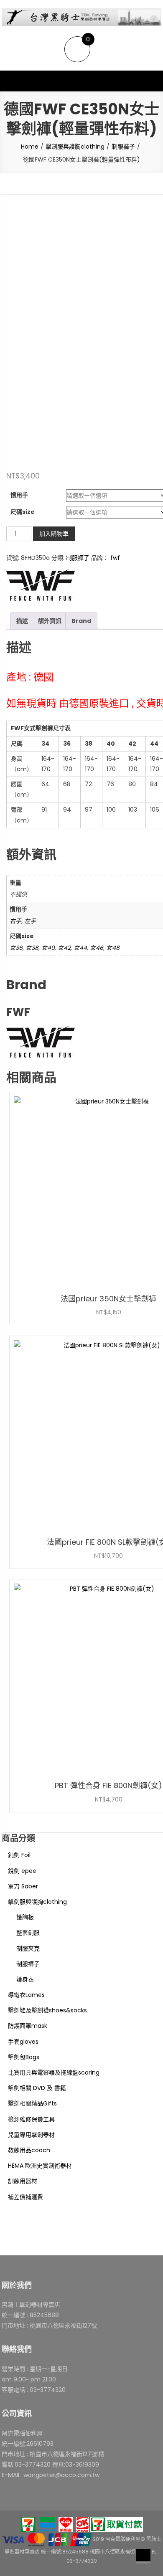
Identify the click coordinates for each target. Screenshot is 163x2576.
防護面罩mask (28, 2026)
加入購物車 (54, 534)
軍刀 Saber (23, 1886)
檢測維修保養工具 (31, 2119)
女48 (113, 948)
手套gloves (23, 2042)
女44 (80, 948)
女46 (97, 948)
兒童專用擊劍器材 (31, 2135)
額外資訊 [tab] (50, 621)
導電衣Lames (26, 1995)
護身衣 (25, 1979)
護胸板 (25, 1917)
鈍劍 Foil (19, 1855)
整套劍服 (28, 1933)
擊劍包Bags (24, 2057)
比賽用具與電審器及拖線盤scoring (54, 2072)
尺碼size (23, 512)
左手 (30, 921)
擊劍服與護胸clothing (75, 147)
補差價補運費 (25, 2197)
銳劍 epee (22, 1871)
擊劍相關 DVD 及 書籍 (37, 2088)
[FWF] (41, 585)
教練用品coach (29, 2150)
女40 (48, 948)
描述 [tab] (22, 621)
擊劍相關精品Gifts (32, 2103)
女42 (64, 948)
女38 (32, 948)
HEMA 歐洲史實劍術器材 (40, 2166)
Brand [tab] (81, 621)
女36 (16, 948)
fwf (115, 558)
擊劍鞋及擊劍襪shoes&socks (47, 2010)
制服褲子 (123, 147)
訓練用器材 (23, 2181)
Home (30, 147)
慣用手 (19, 495)
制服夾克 (28, 1948)
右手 (15, 921)
